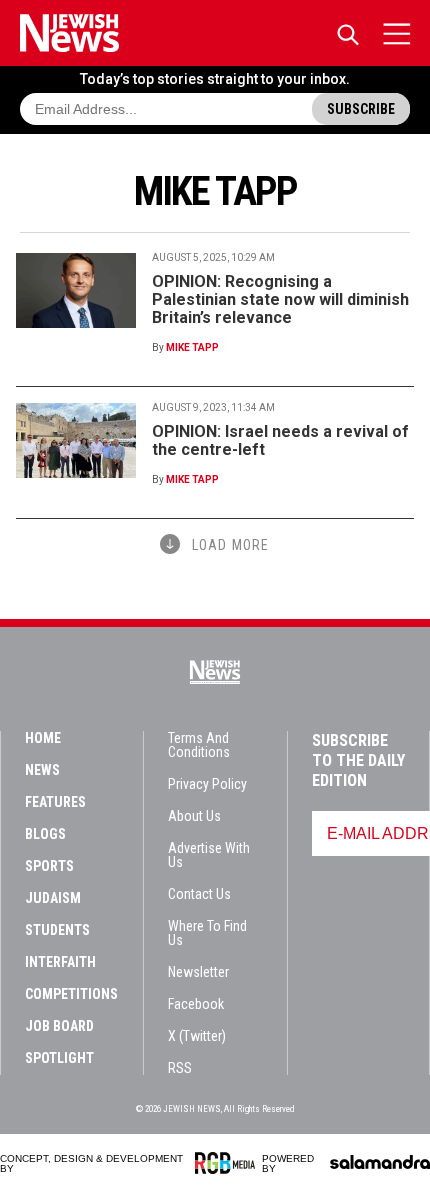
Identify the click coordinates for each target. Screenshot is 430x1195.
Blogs (45, 834)
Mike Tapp (192, 347)
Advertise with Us (209, 855)
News (42, 770)
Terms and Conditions (199, 745)
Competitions (71, 994)
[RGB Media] (228, 1163)
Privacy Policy (207, 784)
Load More (230, 545)
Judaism (53, 898)
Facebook (196, 1004)
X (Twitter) (197, 1036)
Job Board (59, 1026)
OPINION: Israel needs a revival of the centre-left (280, 440)
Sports (49, 866)
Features (55, 802)
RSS (180, 1068)
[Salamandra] (380, 1162)
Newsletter (198, 972)
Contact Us (199, 894)
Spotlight (59, 1058)
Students (57, 930)
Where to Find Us (207, 933)
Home (43, 738)
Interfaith (60, 962)
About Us (194, 816)
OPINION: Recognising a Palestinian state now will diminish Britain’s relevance (280, 299)
